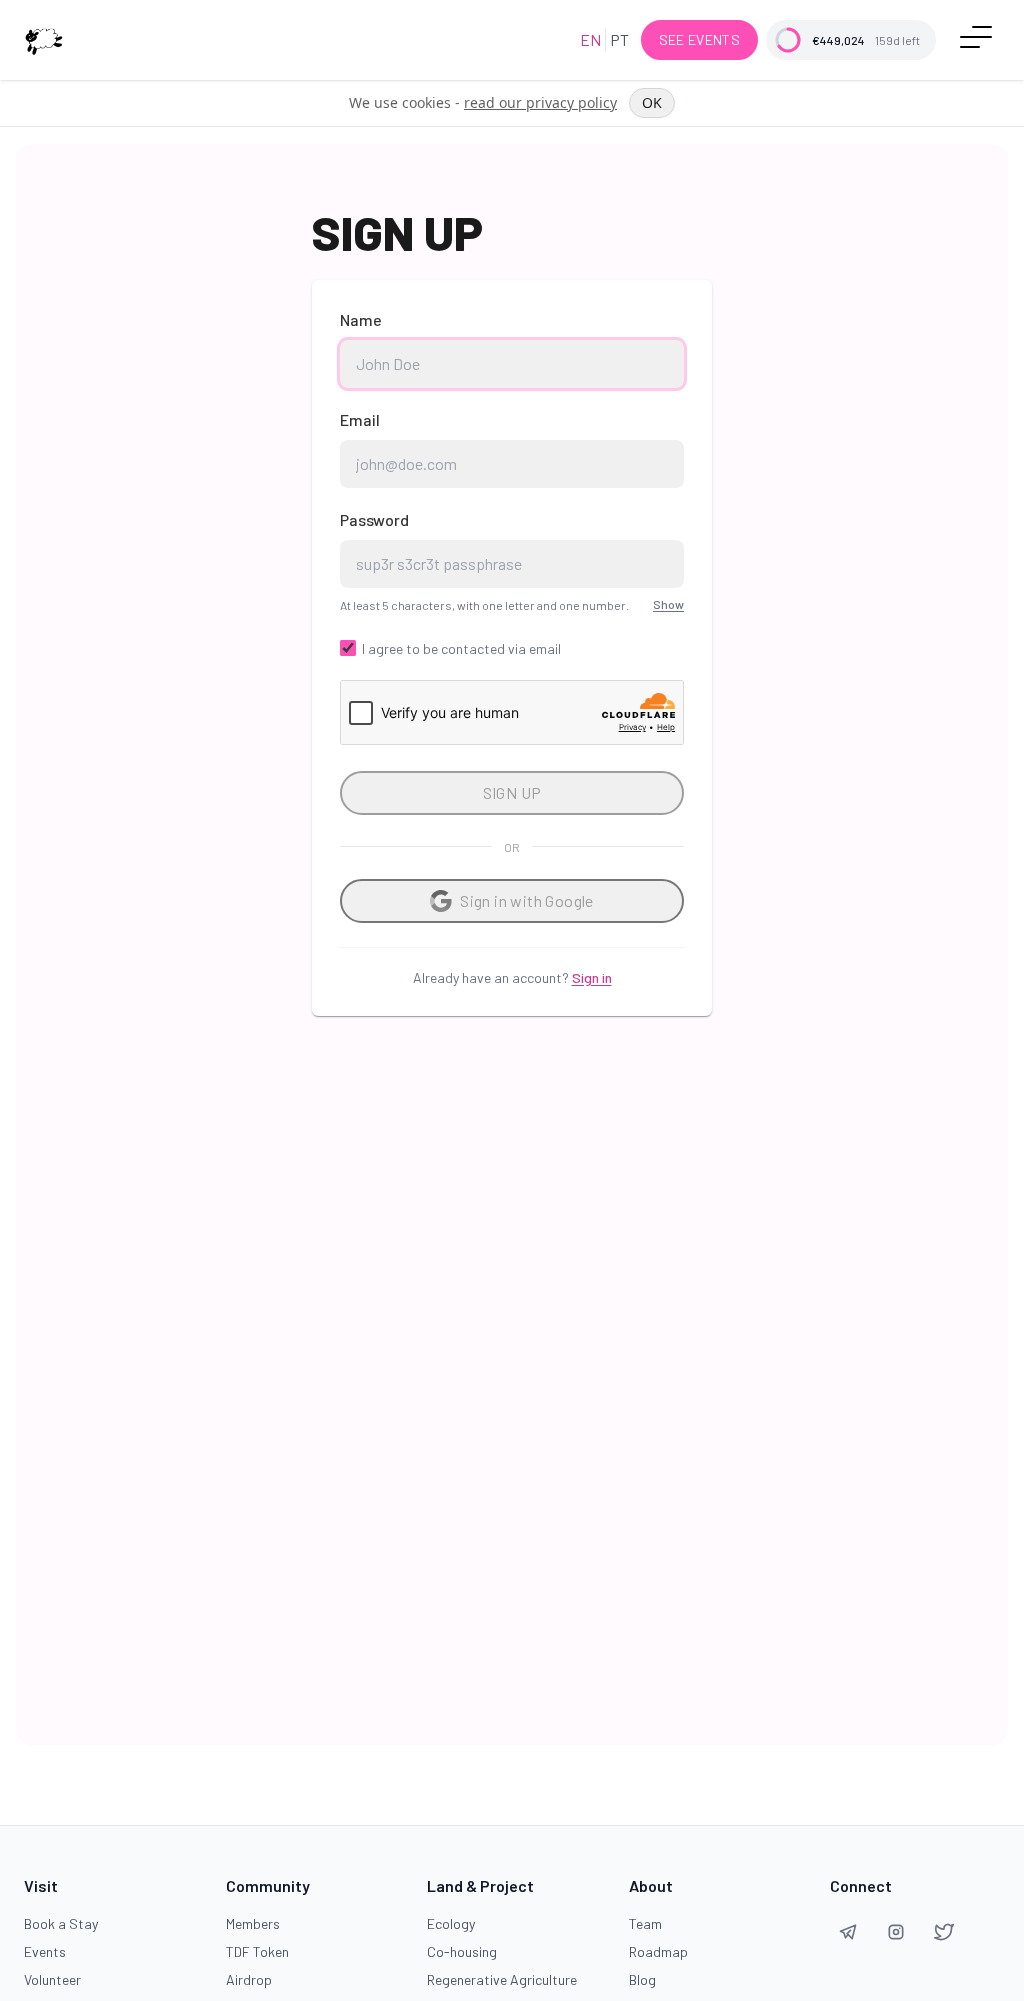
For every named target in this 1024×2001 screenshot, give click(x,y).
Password (374, 519)
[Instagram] (896, 1932)
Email (360, 419)
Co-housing (462, 1951)
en (590, 39)
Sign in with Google (527, 900)
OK (652, 102)
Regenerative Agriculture (502, 1979)
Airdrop (249, 1979)
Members (253, 1923)
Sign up (512, 792)
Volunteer (52, 1979)
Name (361, 319)
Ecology (451, 1923)
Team (645, 1923)
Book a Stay (61, 1923)
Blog (642, 1979)
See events (700, 39)
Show (668, 604)
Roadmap (658, 1951)
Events (45, 1951)
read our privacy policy (540, 102)
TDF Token (257, 1951)
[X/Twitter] (944, 1932)
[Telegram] (848, 1932)
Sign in (592, 977)
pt (619, 39)
